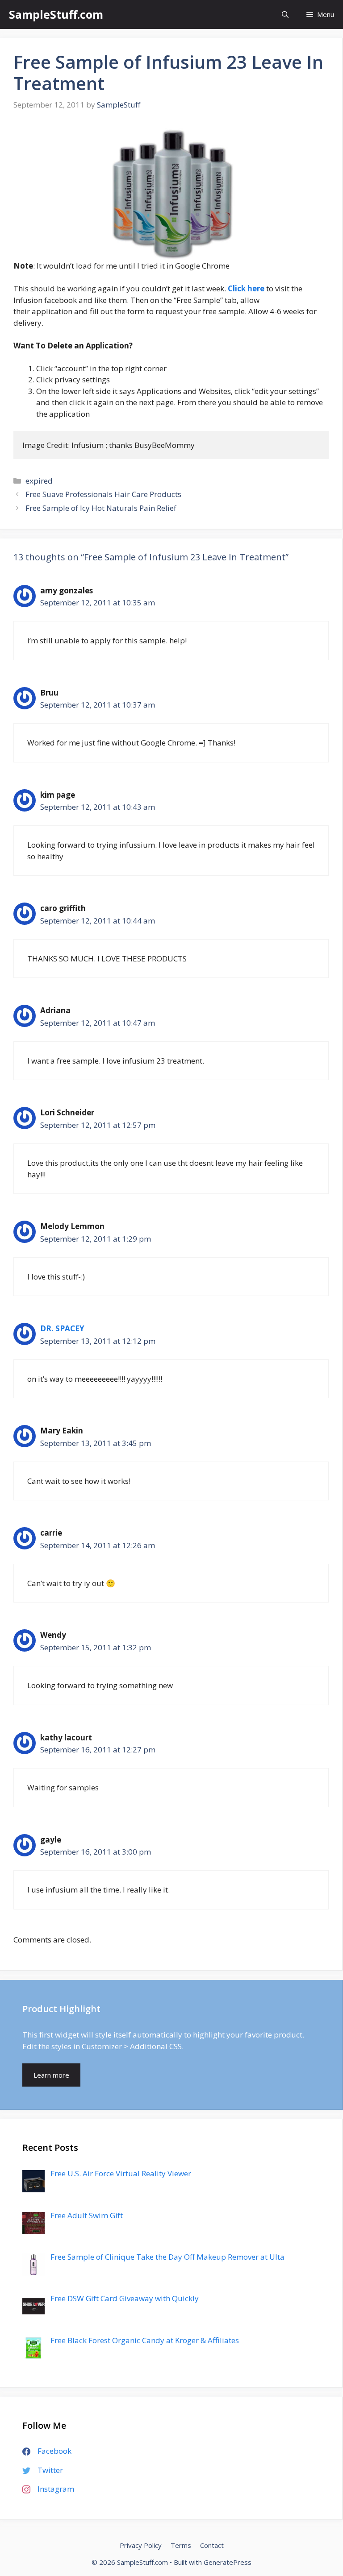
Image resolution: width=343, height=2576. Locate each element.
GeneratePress (228, 2562)
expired (39, 481)
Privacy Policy (141, 2545)
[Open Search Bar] (285, 14)
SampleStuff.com (56, 14)
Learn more (51, 2075)
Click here (246, 288)
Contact (212, 2545)
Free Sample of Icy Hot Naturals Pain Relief (101, 508)
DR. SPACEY (62, 1328)
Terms (181, 2545)
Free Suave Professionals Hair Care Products (103, 494)
